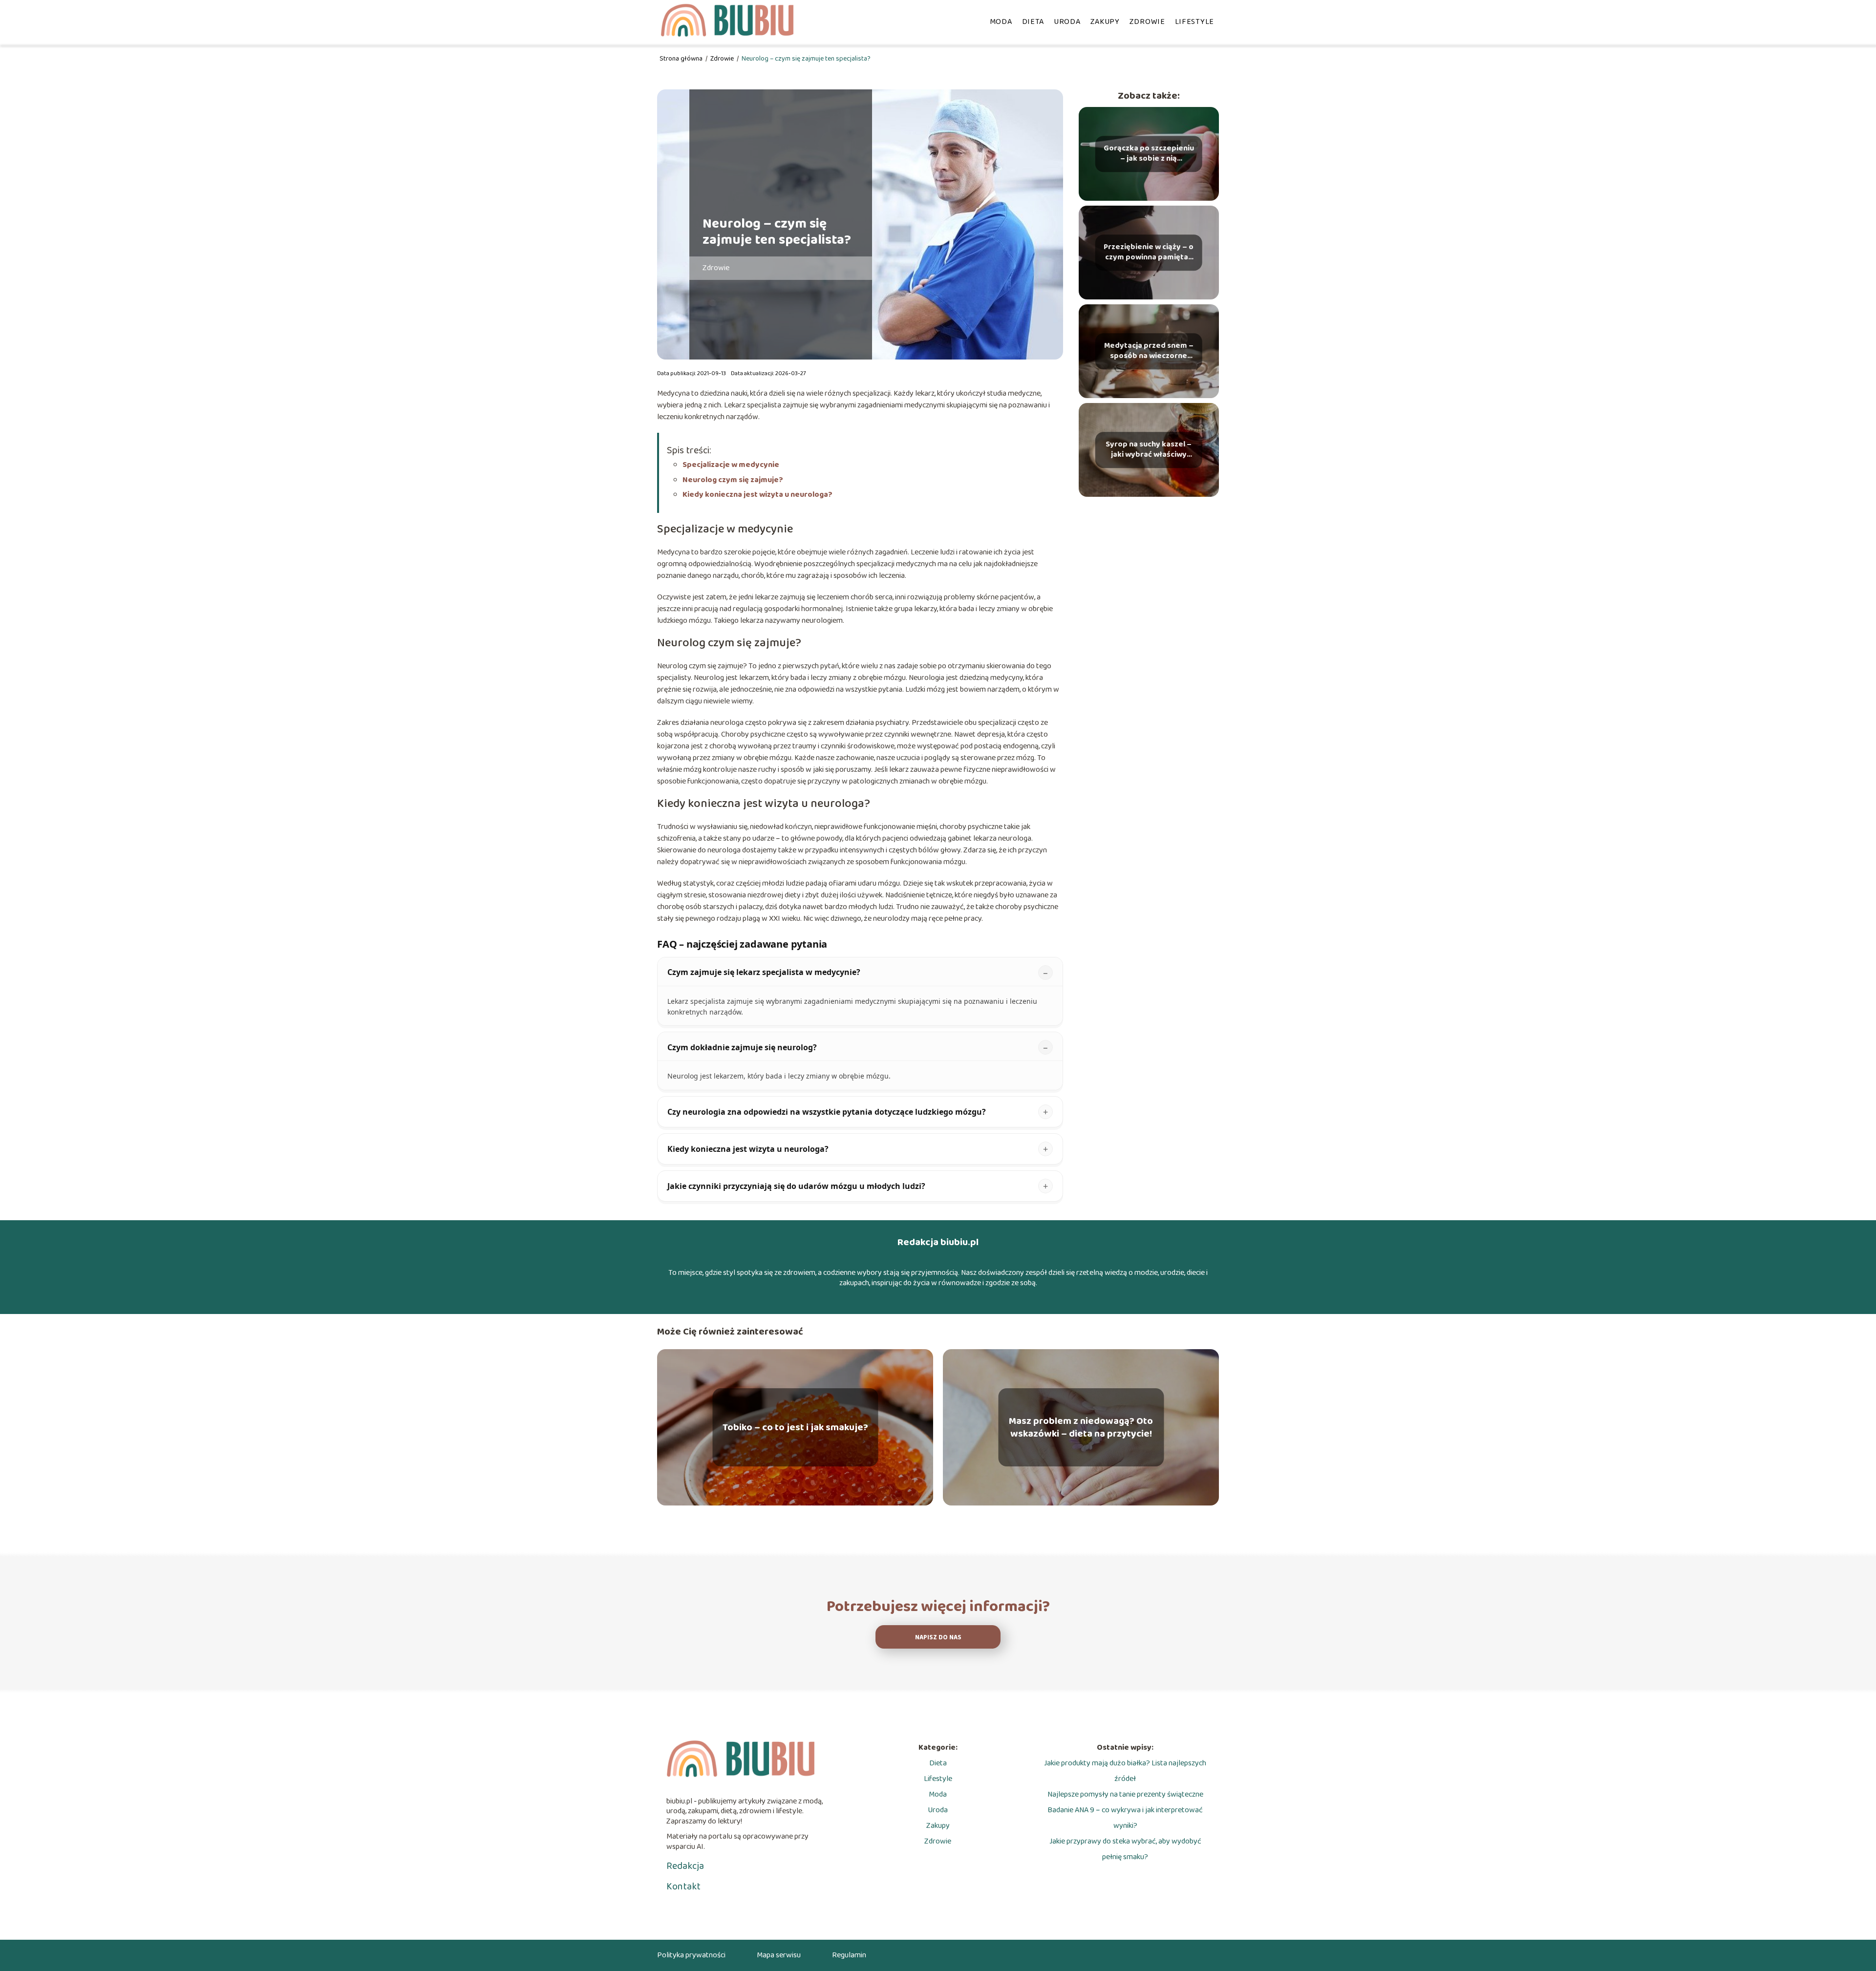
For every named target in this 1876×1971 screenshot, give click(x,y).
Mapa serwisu (779, 1955)
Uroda (1067, 22)
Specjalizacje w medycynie (731, 465)
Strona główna (682, 59)
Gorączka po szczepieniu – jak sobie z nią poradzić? (1149, 154)
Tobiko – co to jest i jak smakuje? (795, 1427)
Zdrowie (1147, 22)
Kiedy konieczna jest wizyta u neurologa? (757, 495)
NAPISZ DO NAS (938, 1638)
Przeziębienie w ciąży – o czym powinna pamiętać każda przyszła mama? (1149, 253)
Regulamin (849, 1955)
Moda (1001, 22)
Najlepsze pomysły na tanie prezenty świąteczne (1125, 1794)
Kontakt (683, 1886)
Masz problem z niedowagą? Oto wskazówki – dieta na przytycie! (1081, 1427)
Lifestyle (1194, 22)
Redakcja (685, 1866)
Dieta (1033, 22)
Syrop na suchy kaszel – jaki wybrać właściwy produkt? (1149, 450)
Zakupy (1105, 22)
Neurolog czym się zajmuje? (733, 480)
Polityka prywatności (691, 1955)
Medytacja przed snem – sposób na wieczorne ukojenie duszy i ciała (1149, 351)
